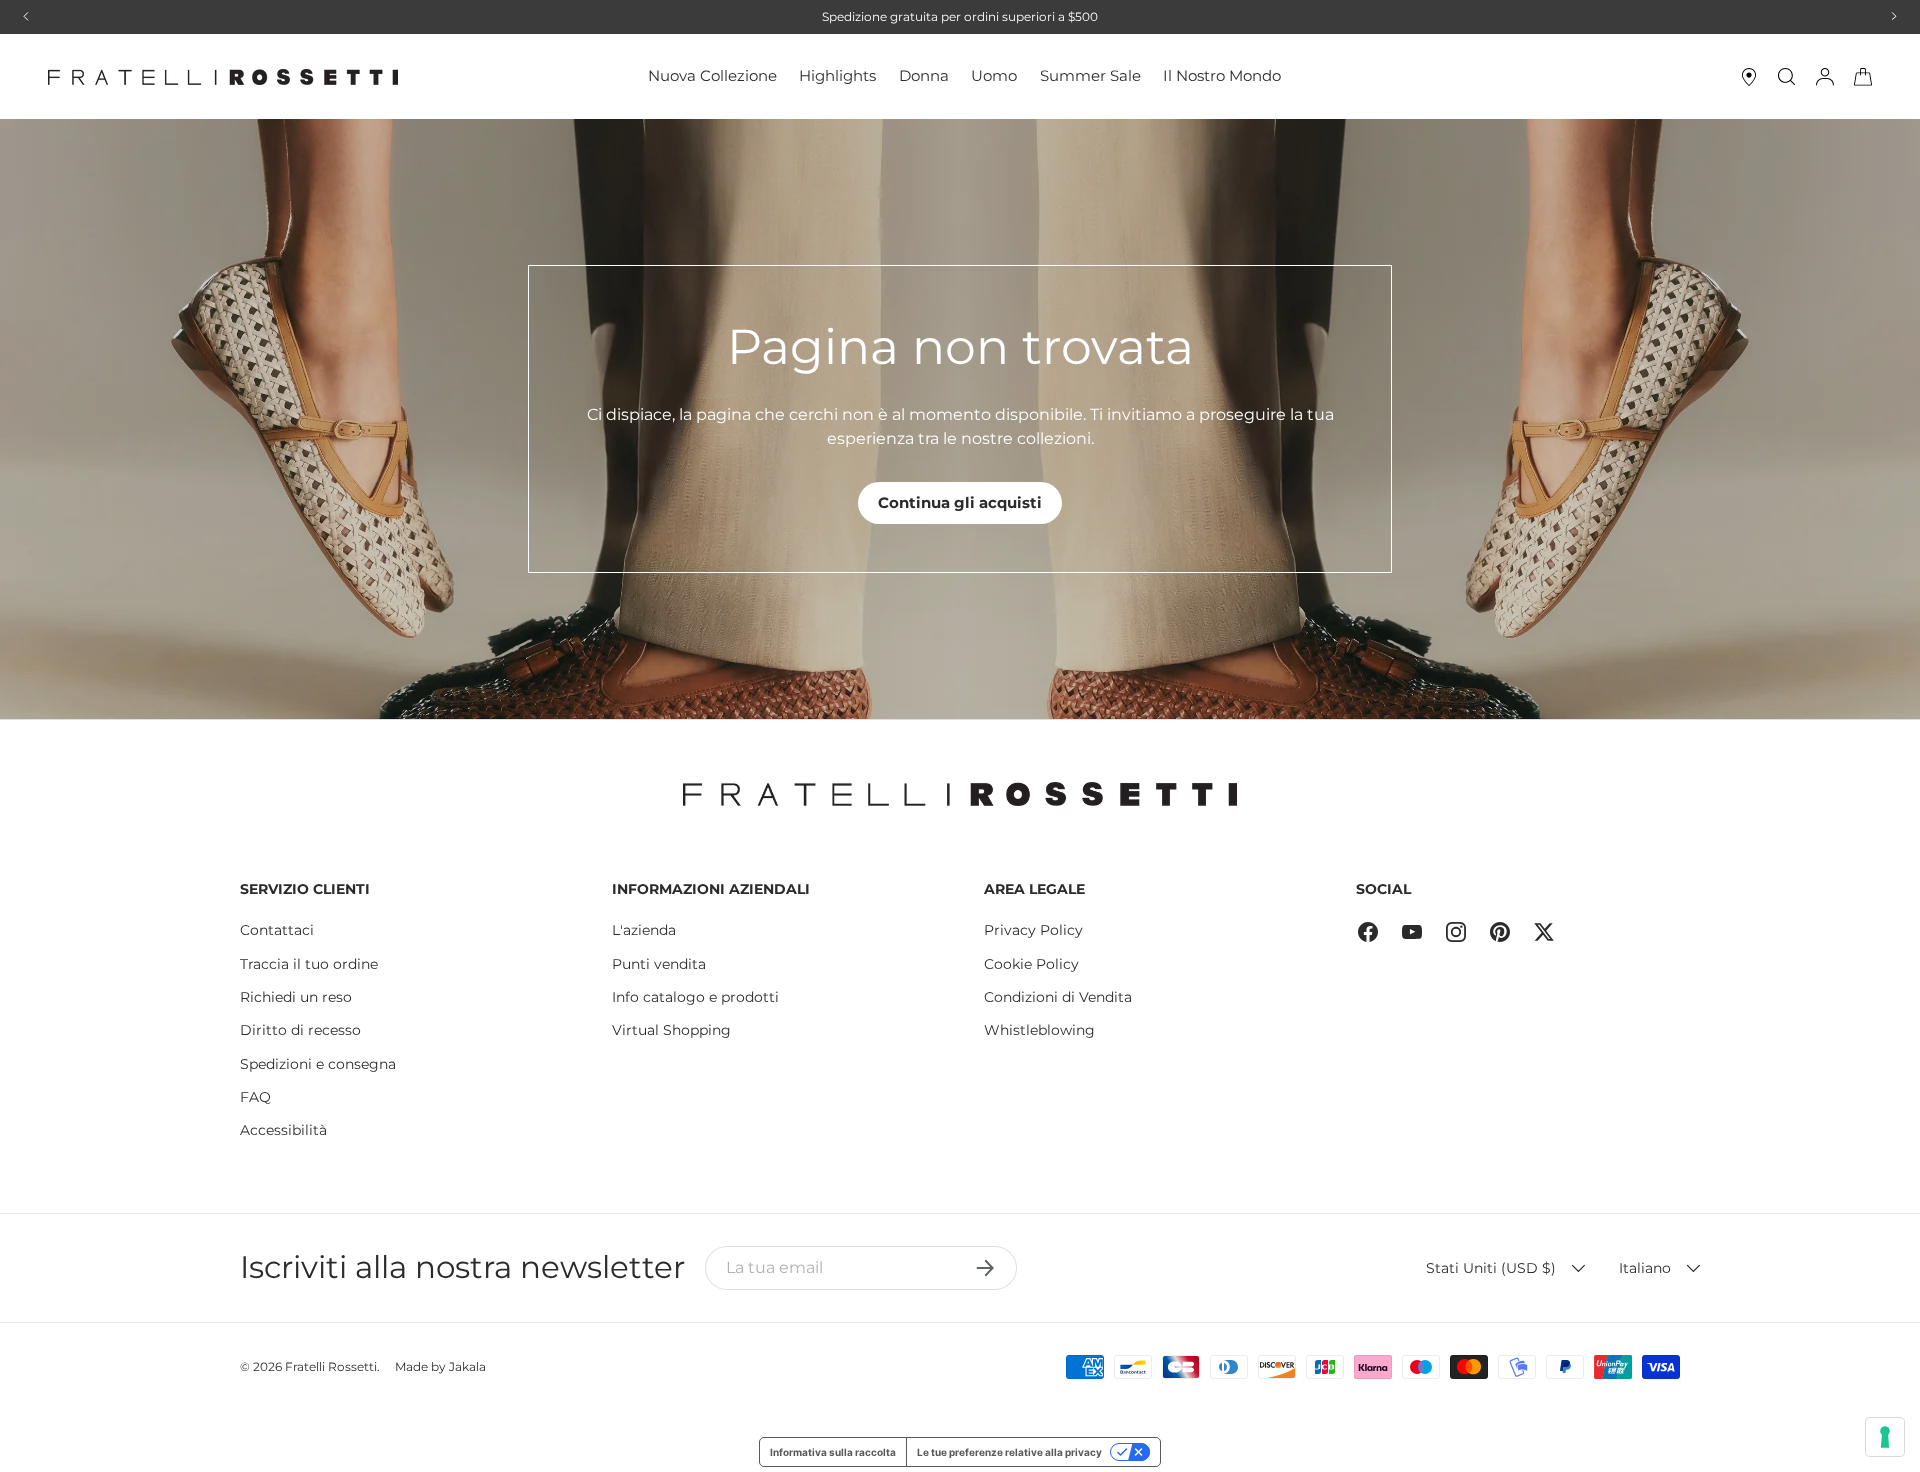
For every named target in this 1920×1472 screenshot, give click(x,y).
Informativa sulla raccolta (833, 1452)
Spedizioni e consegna (318, 1064)
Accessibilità (283, 1130)
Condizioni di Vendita (1058, 997)
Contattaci (277, 930)
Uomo (994, 75)
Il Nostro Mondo (1222, 75)
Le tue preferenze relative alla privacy (1009, 1452)
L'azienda (644, 930)
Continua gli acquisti (960, 502)
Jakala (467, 1366)
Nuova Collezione (712, 75)
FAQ (255, 1097)
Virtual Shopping (671, 1030)
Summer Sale (1090, 75)
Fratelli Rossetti (331, 1366)
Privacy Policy (1033, 930)
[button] (1863, 77)
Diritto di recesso (300, 1030)
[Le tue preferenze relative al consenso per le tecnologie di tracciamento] (1885, 1437)
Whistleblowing (1039, 1030)
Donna (924, 75)
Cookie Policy (1031, 964)
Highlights (837, 75)
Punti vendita (659, 964)
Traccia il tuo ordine (309, 964)
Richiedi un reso (296, 997)
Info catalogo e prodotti (695, 997)
